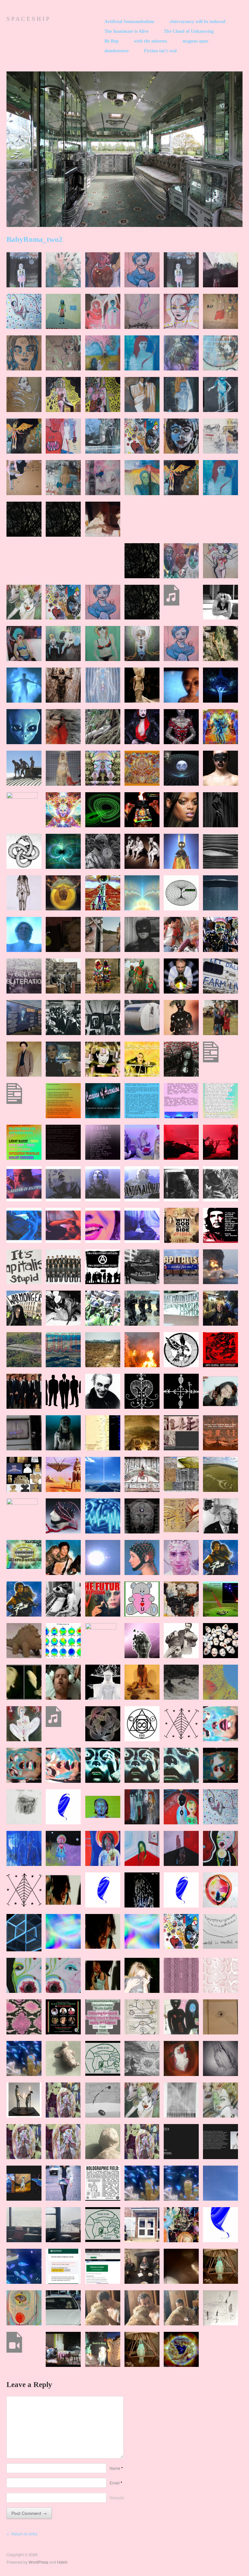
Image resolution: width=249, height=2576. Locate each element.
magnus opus (195, 41)
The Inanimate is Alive (126, 31)
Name (116, 2468)
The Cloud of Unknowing (189, 31)
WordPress (38, 2562)
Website (117, 2498)
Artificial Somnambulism (129, 22)
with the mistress (150, 41)
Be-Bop (112, 41)
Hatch (62, 2562)
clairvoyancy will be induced (197, 22)
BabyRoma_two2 (35, 239)
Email (116, 2483)
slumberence (117, 51)
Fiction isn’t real (160, 51)
